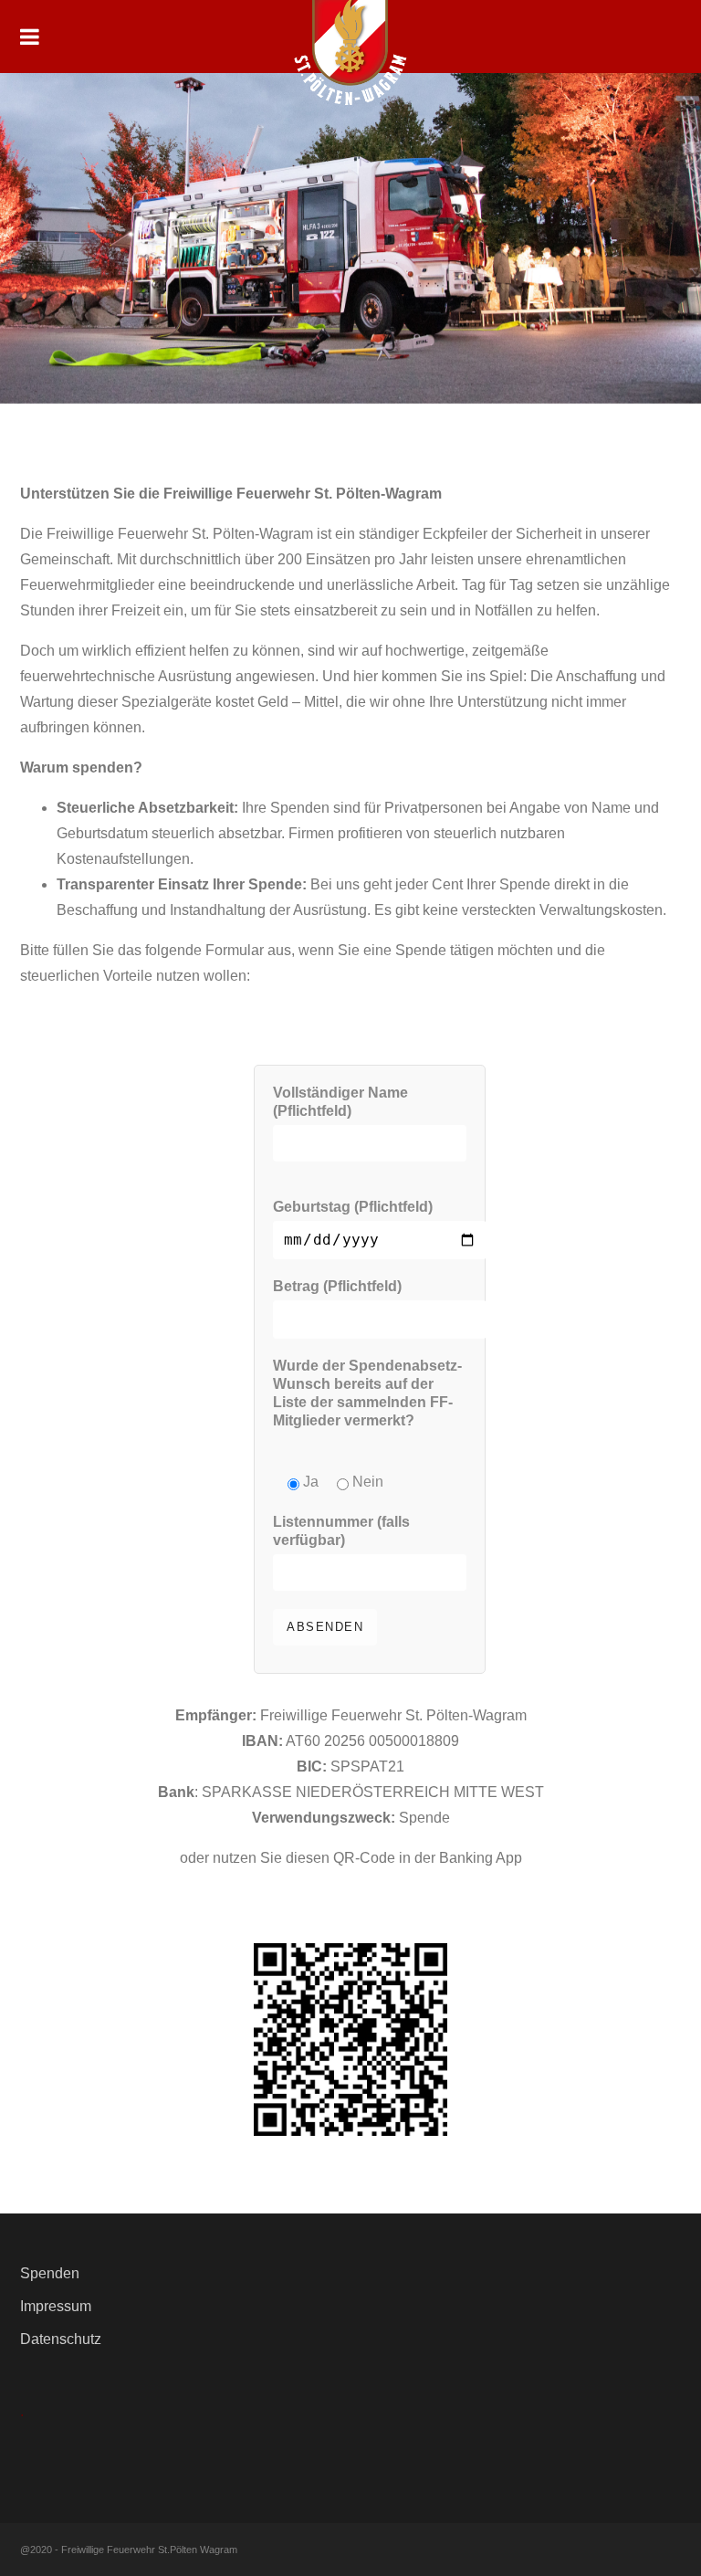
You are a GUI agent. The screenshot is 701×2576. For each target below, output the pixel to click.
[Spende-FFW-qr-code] (350, 2040)
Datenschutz (61, 2339)
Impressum (56, 2306)
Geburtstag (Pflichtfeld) (353, 1207)
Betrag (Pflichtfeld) (337, 1286)
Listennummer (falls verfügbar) (341, 1531)
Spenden (50, 2273)
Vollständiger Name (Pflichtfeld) (340, 1102)
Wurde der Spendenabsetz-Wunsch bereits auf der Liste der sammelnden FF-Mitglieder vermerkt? (367, 1393)
